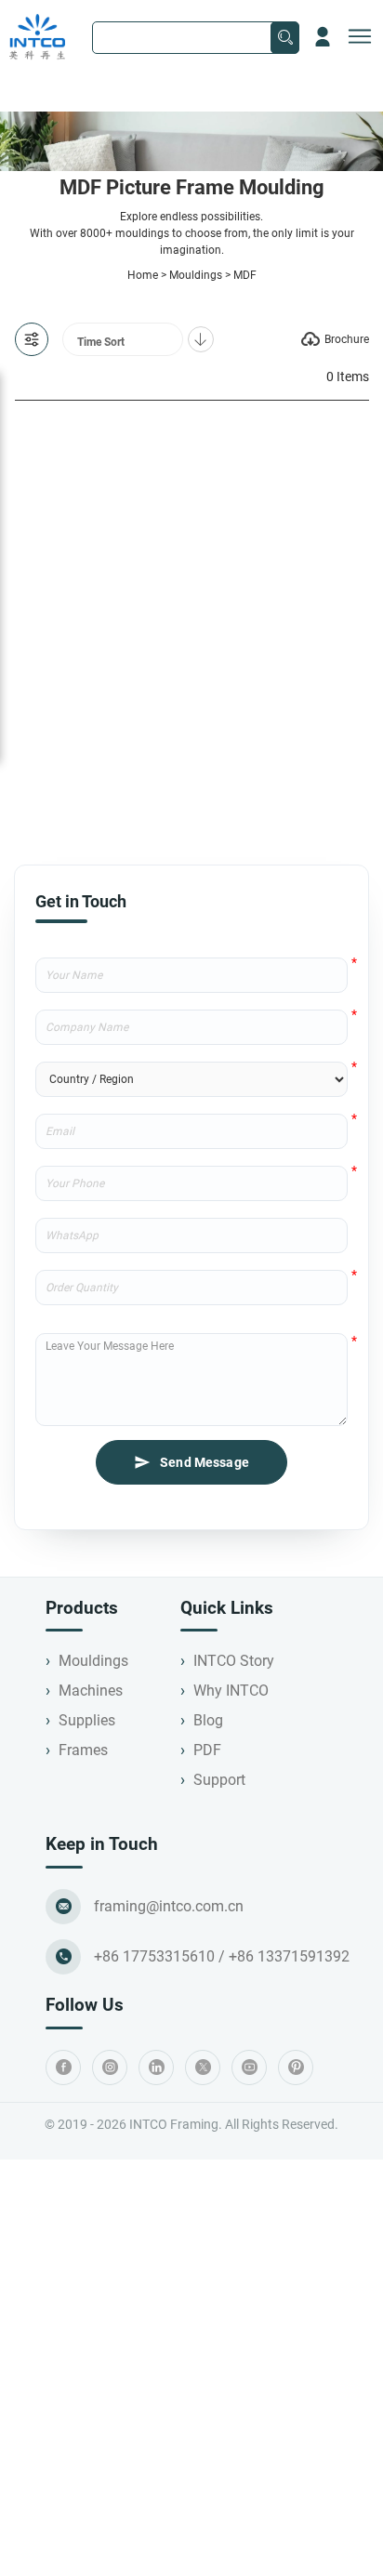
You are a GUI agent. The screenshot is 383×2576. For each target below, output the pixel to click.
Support (219, 1780)
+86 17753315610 (154, 1956)
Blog (208, 1720)
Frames (83, 1750)
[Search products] (285, 38)
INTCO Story (234, 1661)
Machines (91, 1691)
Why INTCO (231, 1691)
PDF (207, 1750)
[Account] (323, 37)
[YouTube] (249, 2067)
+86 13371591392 (289, 1956)
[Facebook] (63, 2067)
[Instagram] (110, 2067)
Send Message (205, 1462)
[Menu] (360, 37)
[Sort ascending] (201, 339)
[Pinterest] (296, 2067)
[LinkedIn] (156, 2067)
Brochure (347, 339)
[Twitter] (203, 2067)
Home (143, 275)
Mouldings (196, 275)
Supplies (87, 1720)
